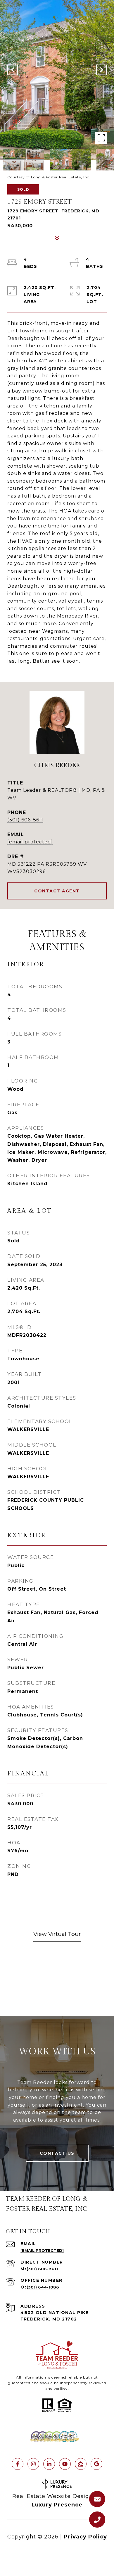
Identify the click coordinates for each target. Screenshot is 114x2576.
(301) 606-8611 (25, 820)
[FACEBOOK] (18, 2464)
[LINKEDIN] (49, 2464)
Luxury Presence (57, 2505)
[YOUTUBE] (65, 2464)
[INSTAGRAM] (33, 2464)
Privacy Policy (85, 2537)
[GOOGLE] (96, 2464)
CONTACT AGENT (57, 891)
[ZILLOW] (81, 2464)
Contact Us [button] (57, 2153)
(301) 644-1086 (43, 2287)
